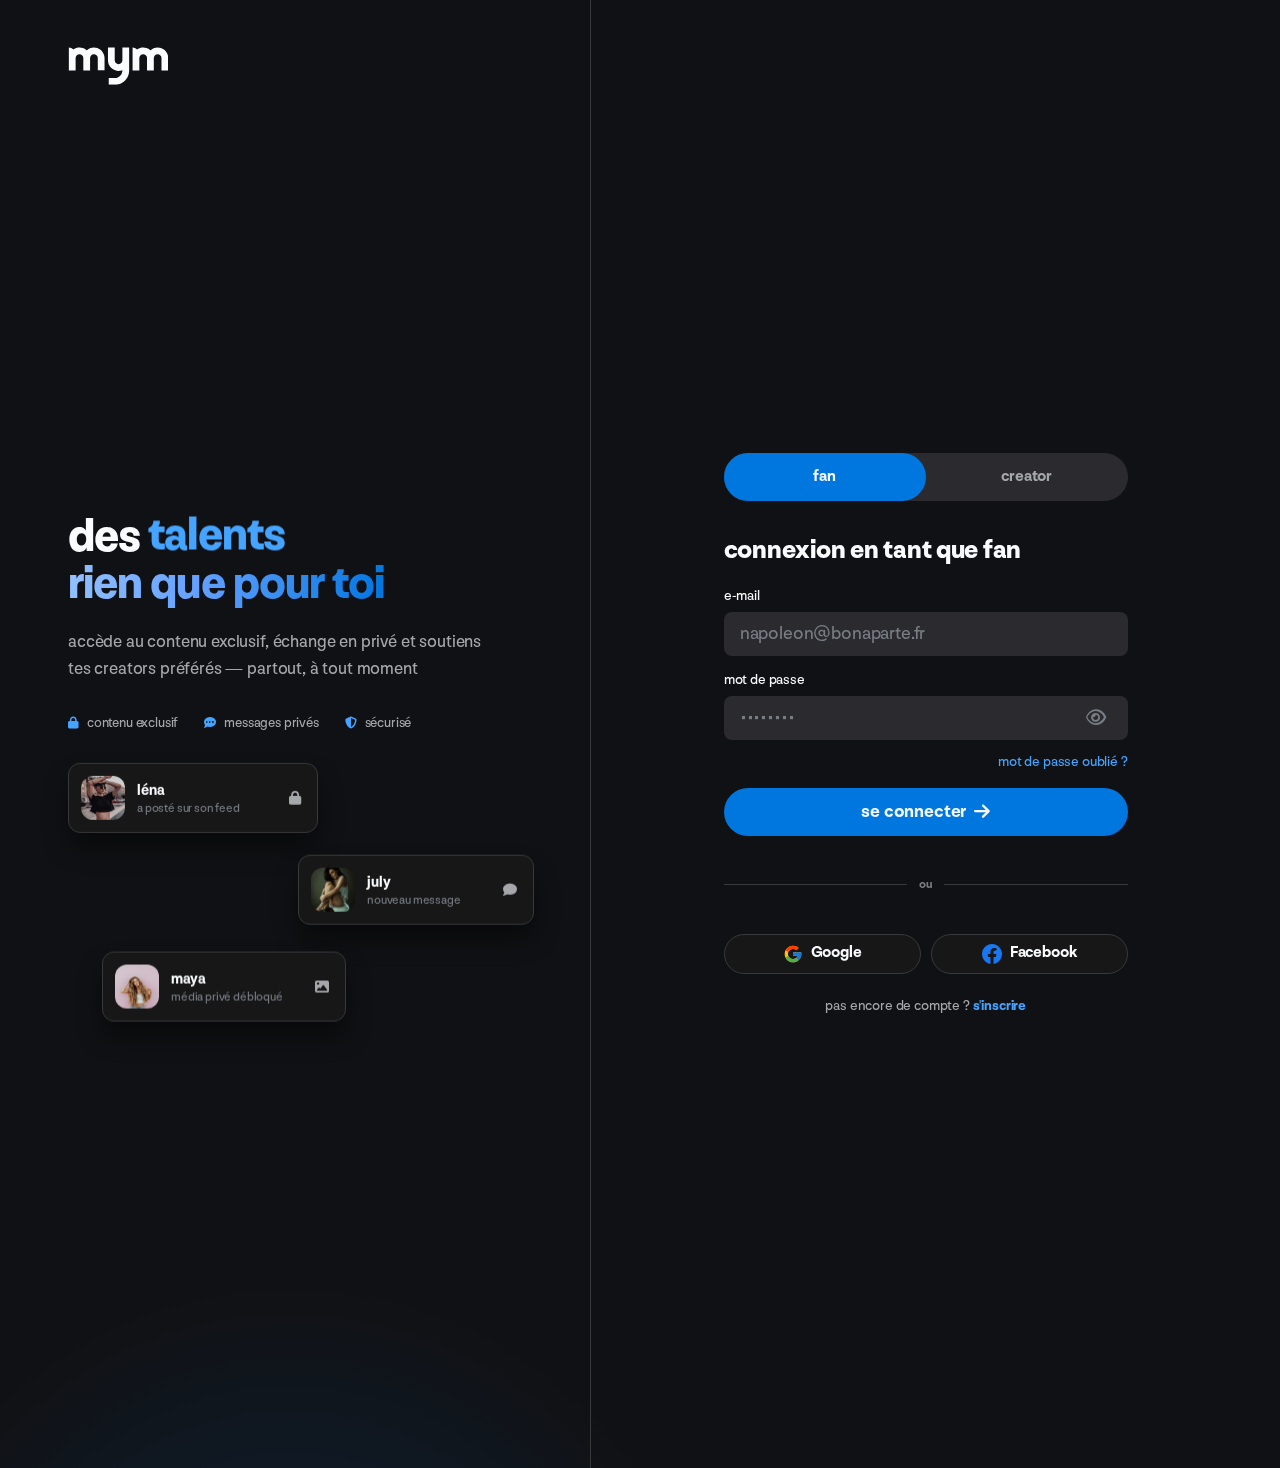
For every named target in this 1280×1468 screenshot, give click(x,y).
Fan (824, 476)
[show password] (1096, 718)
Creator (1026, 476)
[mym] (118, 59)
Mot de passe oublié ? (1063, 761)
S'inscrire (999, 1005)
